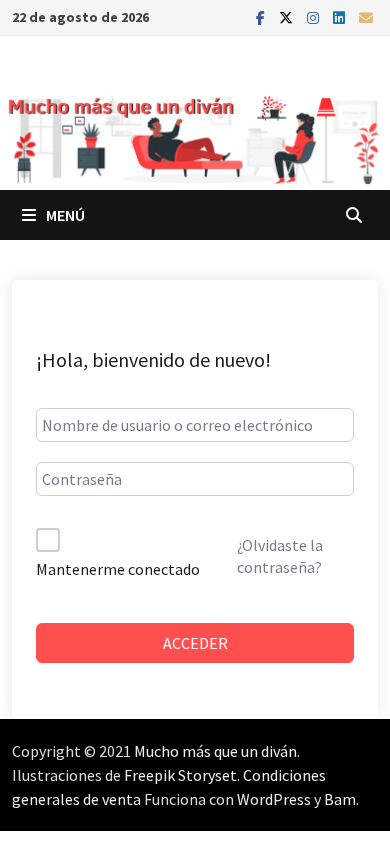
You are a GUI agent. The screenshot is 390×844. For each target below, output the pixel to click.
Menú (65, 215)
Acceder (195, 643)
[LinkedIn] (341, 16)
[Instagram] (315, 16)
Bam (340, 799)
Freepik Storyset (180, 775)
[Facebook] (262, 16)
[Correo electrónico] (366, 16)
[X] (288, 16)
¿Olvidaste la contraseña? (280, 556)
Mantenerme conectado (118, 569)
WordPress (274, 799)
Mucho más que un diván (215, 751)
